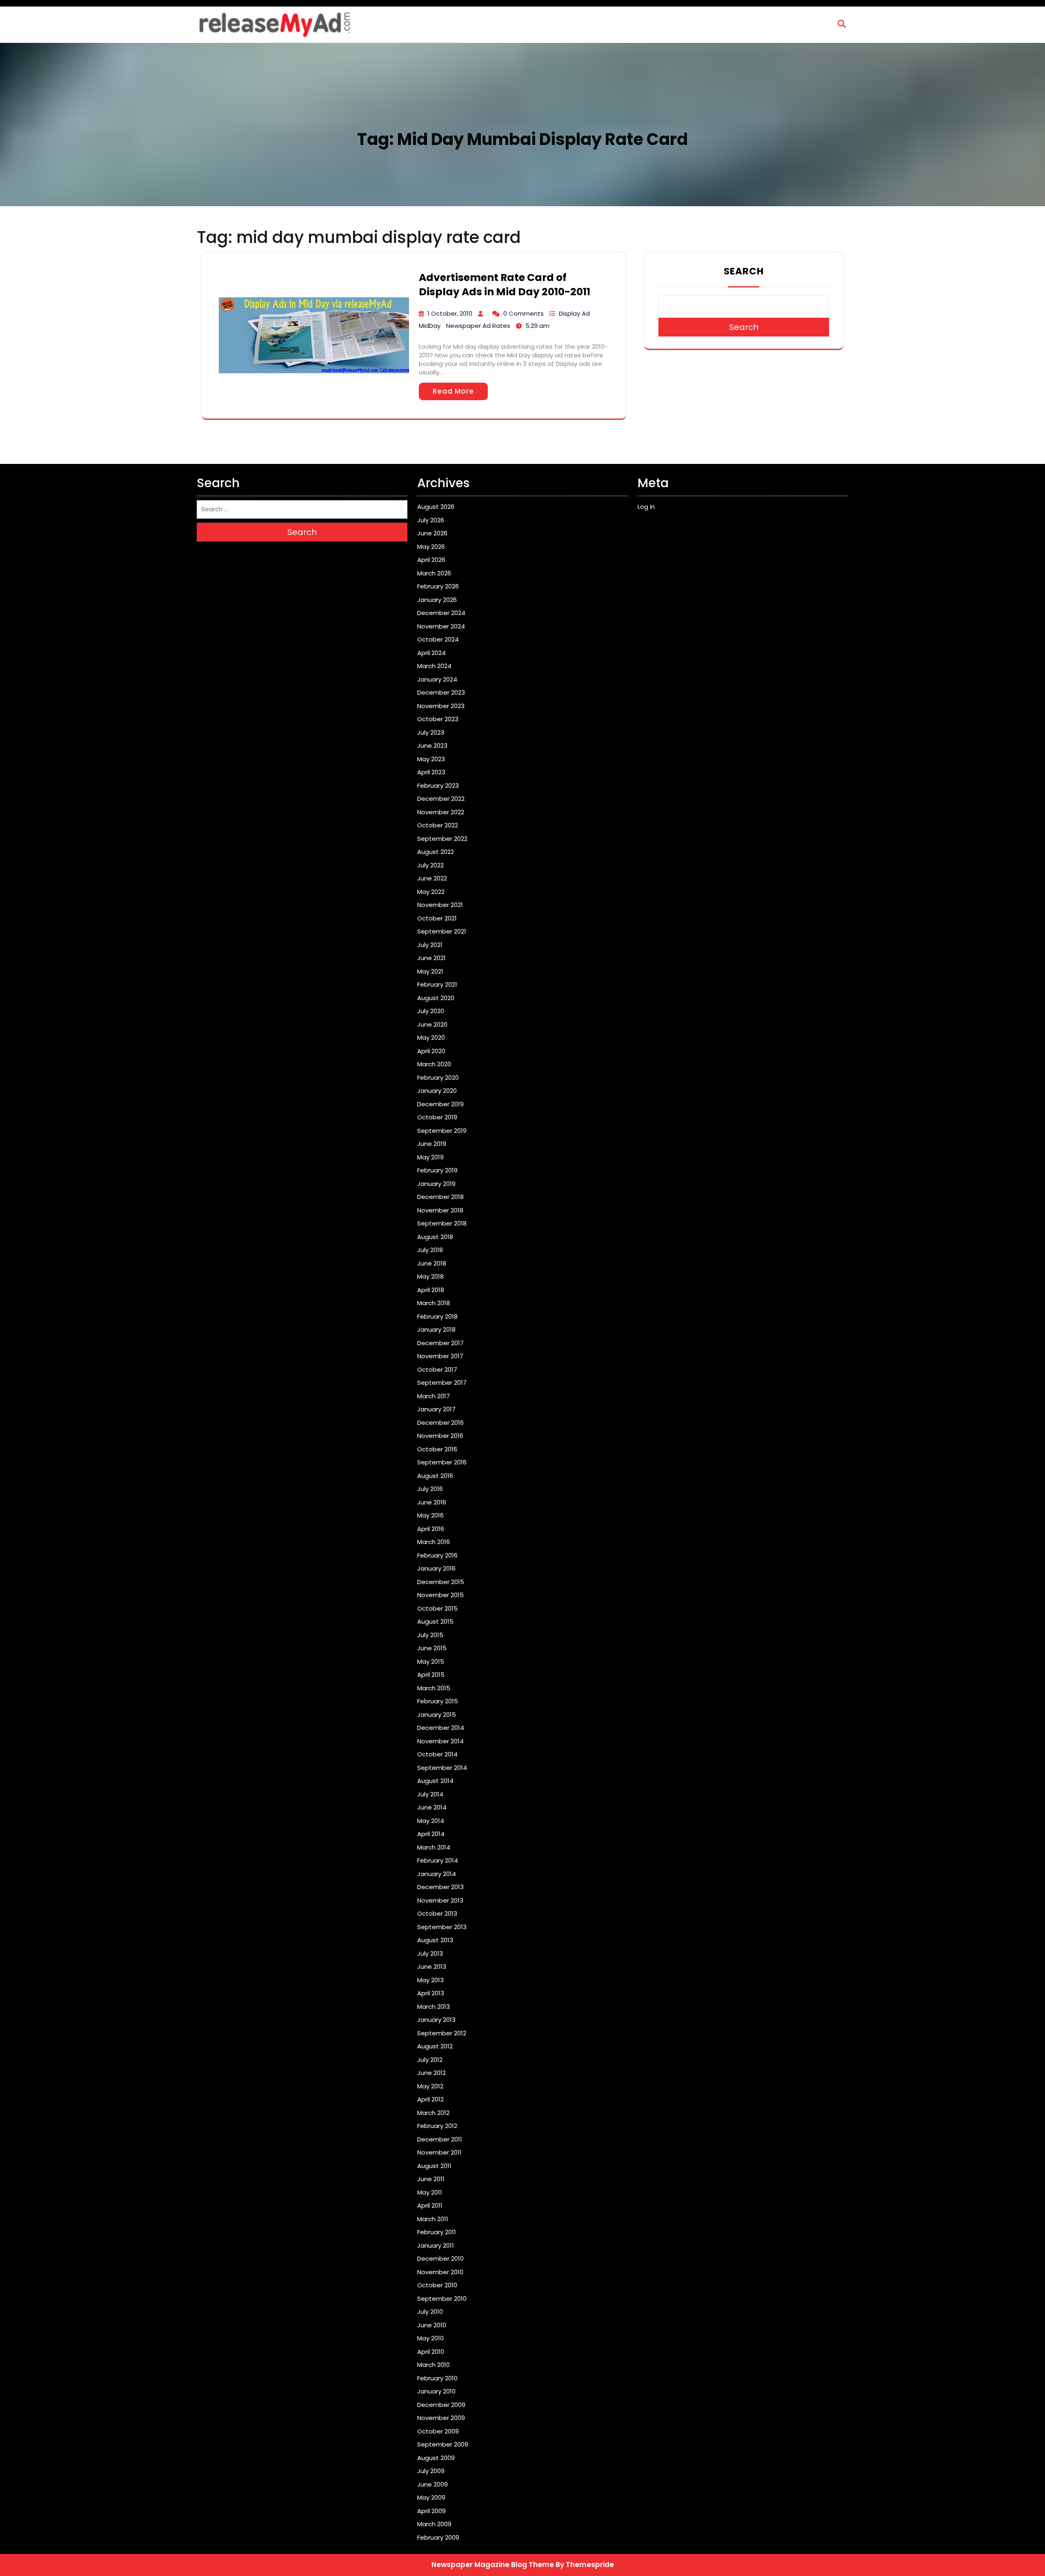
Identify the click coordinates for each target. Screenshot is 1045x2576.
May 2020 (431, 1037)
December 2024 (441, 613)
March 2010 (434, 2365)
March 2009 (434, 2524)
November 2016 (440, 1436)
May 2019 (430, 1157)
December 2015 (441, 1582)
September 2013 (442, 1927)
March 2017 (434, 1396)
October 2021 (437, 918)
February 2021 (437, 984)
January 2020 (437, 1091)
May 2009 (431, 2497)
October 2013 (437, 1913)
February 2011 (437, 2232)
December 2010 (440, 2258)
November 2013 (440, 1900)
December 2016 (440, 1423)
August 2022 (436, 852)
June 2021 (431, 958)
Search (744, 271)
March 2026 (434, 573)
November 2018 (440, 1210)
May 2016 (430, 1515)
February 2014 (438, 1860)
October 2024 (438, 639)
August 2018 (435, 1237)
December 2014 (441, 1728)
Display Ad (574, 313)
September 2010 (442, 2299)
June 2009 (432, 2484)
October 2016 (437, 1449)
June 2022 (432, 878)
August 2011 (434, 2166)
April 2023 (431, 772)
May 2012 (430, 2086)
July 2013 (430, 1953)
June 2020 (432, 1024)
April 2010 (431, 2352)
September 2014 (442, 1768)
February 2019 (437, 1170)
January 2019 (436, 1184)
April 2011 (430, 2205)
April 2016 (431, 1529)
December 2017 (440, 1343)
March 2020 (434, 1064)
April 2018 (431, 1290)
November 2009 (441, 2418)
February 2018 (437, 1316)
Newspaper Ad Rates (478, 326)
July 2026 (431, 520)
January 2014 (437, 1874)
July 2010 (430, 2312)
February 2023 (438, 786)
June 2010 (432, 2325)
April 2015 (431, 1675)
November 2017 (440, 1356)
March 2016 (434, 1542)
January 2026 (437, 600)
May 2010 (430, 2338)
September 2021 (442, 931)
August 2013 (435, 1940)
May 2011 (430, 2192)
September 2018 (442, 1223)
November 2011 (439, 2152)
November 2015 (440, 1595)
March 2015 (434, 1688)
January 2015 (437, 1715)
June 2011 (431, 2179)
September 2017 (442, 1383)
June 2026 (432, 533)
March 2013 (434, 2007)
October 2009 (438, 2431)
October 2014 (437, 1754)
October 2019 (437, 1117)
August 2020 (436, 998)
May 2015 (431, 1661)
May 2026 (431, 547)
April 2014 (431, 1834)
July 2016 (430, 1489)
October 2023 (438, 719)
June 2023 (432, 745)
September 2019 (442, 1131)
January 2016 (436, 1568)
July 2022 (430, 865)
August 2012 (435, 2046)
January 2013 (436, 2020)
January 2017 (436, 1409)
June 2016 (432, 1502)
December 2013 (440, 1887)
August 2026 (436, 507)
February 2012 (437, 2126)
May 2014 (431, 1821)
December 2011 (440, 2139)
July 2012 (430, 2060)
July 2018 (430, 1250)
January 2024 (437, 679)
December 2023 (441, 692)
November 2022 (441, 812)
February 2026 (438, 586)
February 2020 (438, 1077)
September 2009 (443, 2444)
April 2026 (431, 560)
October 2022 (438, 825)
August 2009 (436, 2458)
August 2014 (435, 1781)
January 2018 (436, 1329)
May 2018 (430, 1276)
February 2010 (437, 2378)
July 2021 (430, 945)
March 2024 (434, 666)
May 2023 (431, 759)
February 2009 (438, 2537)
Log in (646, 507)
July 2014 (430, 1794)
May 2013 (430, 1980)
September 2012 (442, 2033)
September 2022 (442, 839)
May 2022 (431, 892)
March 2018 (434, 1303)
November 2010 (440, 2272)
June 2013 (432, 1967)
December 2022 (441, 799)
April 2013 (431, 1993)
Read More (453, 391)
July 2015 (430, 1635)
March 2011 (433, 2219)
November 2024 (441, 626)
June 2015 (432, 1648)
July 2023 (431, 732)
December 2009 (441, 2405)
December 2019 (440, 1104)
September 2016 (442, 1462)
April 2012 (430, 2099)
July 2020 (431, 1011)
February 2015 (438, 1701)
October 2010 (437, 2285)
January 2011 (436, 2245)
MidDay (430, 326)
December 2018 (440, 1197)
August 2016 (435, 1476)
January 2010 (436, 2391)
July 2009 (431, 2471)
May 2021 (430, 971)
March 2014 (434, 1847)
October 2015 (437, 1608)
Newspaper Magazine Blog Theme (493, 2565)
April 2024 (431, 653)
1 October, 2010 (450, 313)
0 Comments (524, 313)
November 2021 (440, 905)
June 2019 (432, 1144)
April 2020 (431, 1051)
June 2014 (432, 1807)
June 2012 (431, 2073)
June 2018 (432, 1263)
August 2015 (435, 1621)
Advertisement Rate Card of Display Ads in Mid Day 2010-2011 (505, 285)
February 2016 (437, 1555)
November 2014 (440, 1741)
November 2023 (441, 706)
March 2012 (433, 2113)
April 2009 (431, 2511)
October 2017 (437, 1369)
